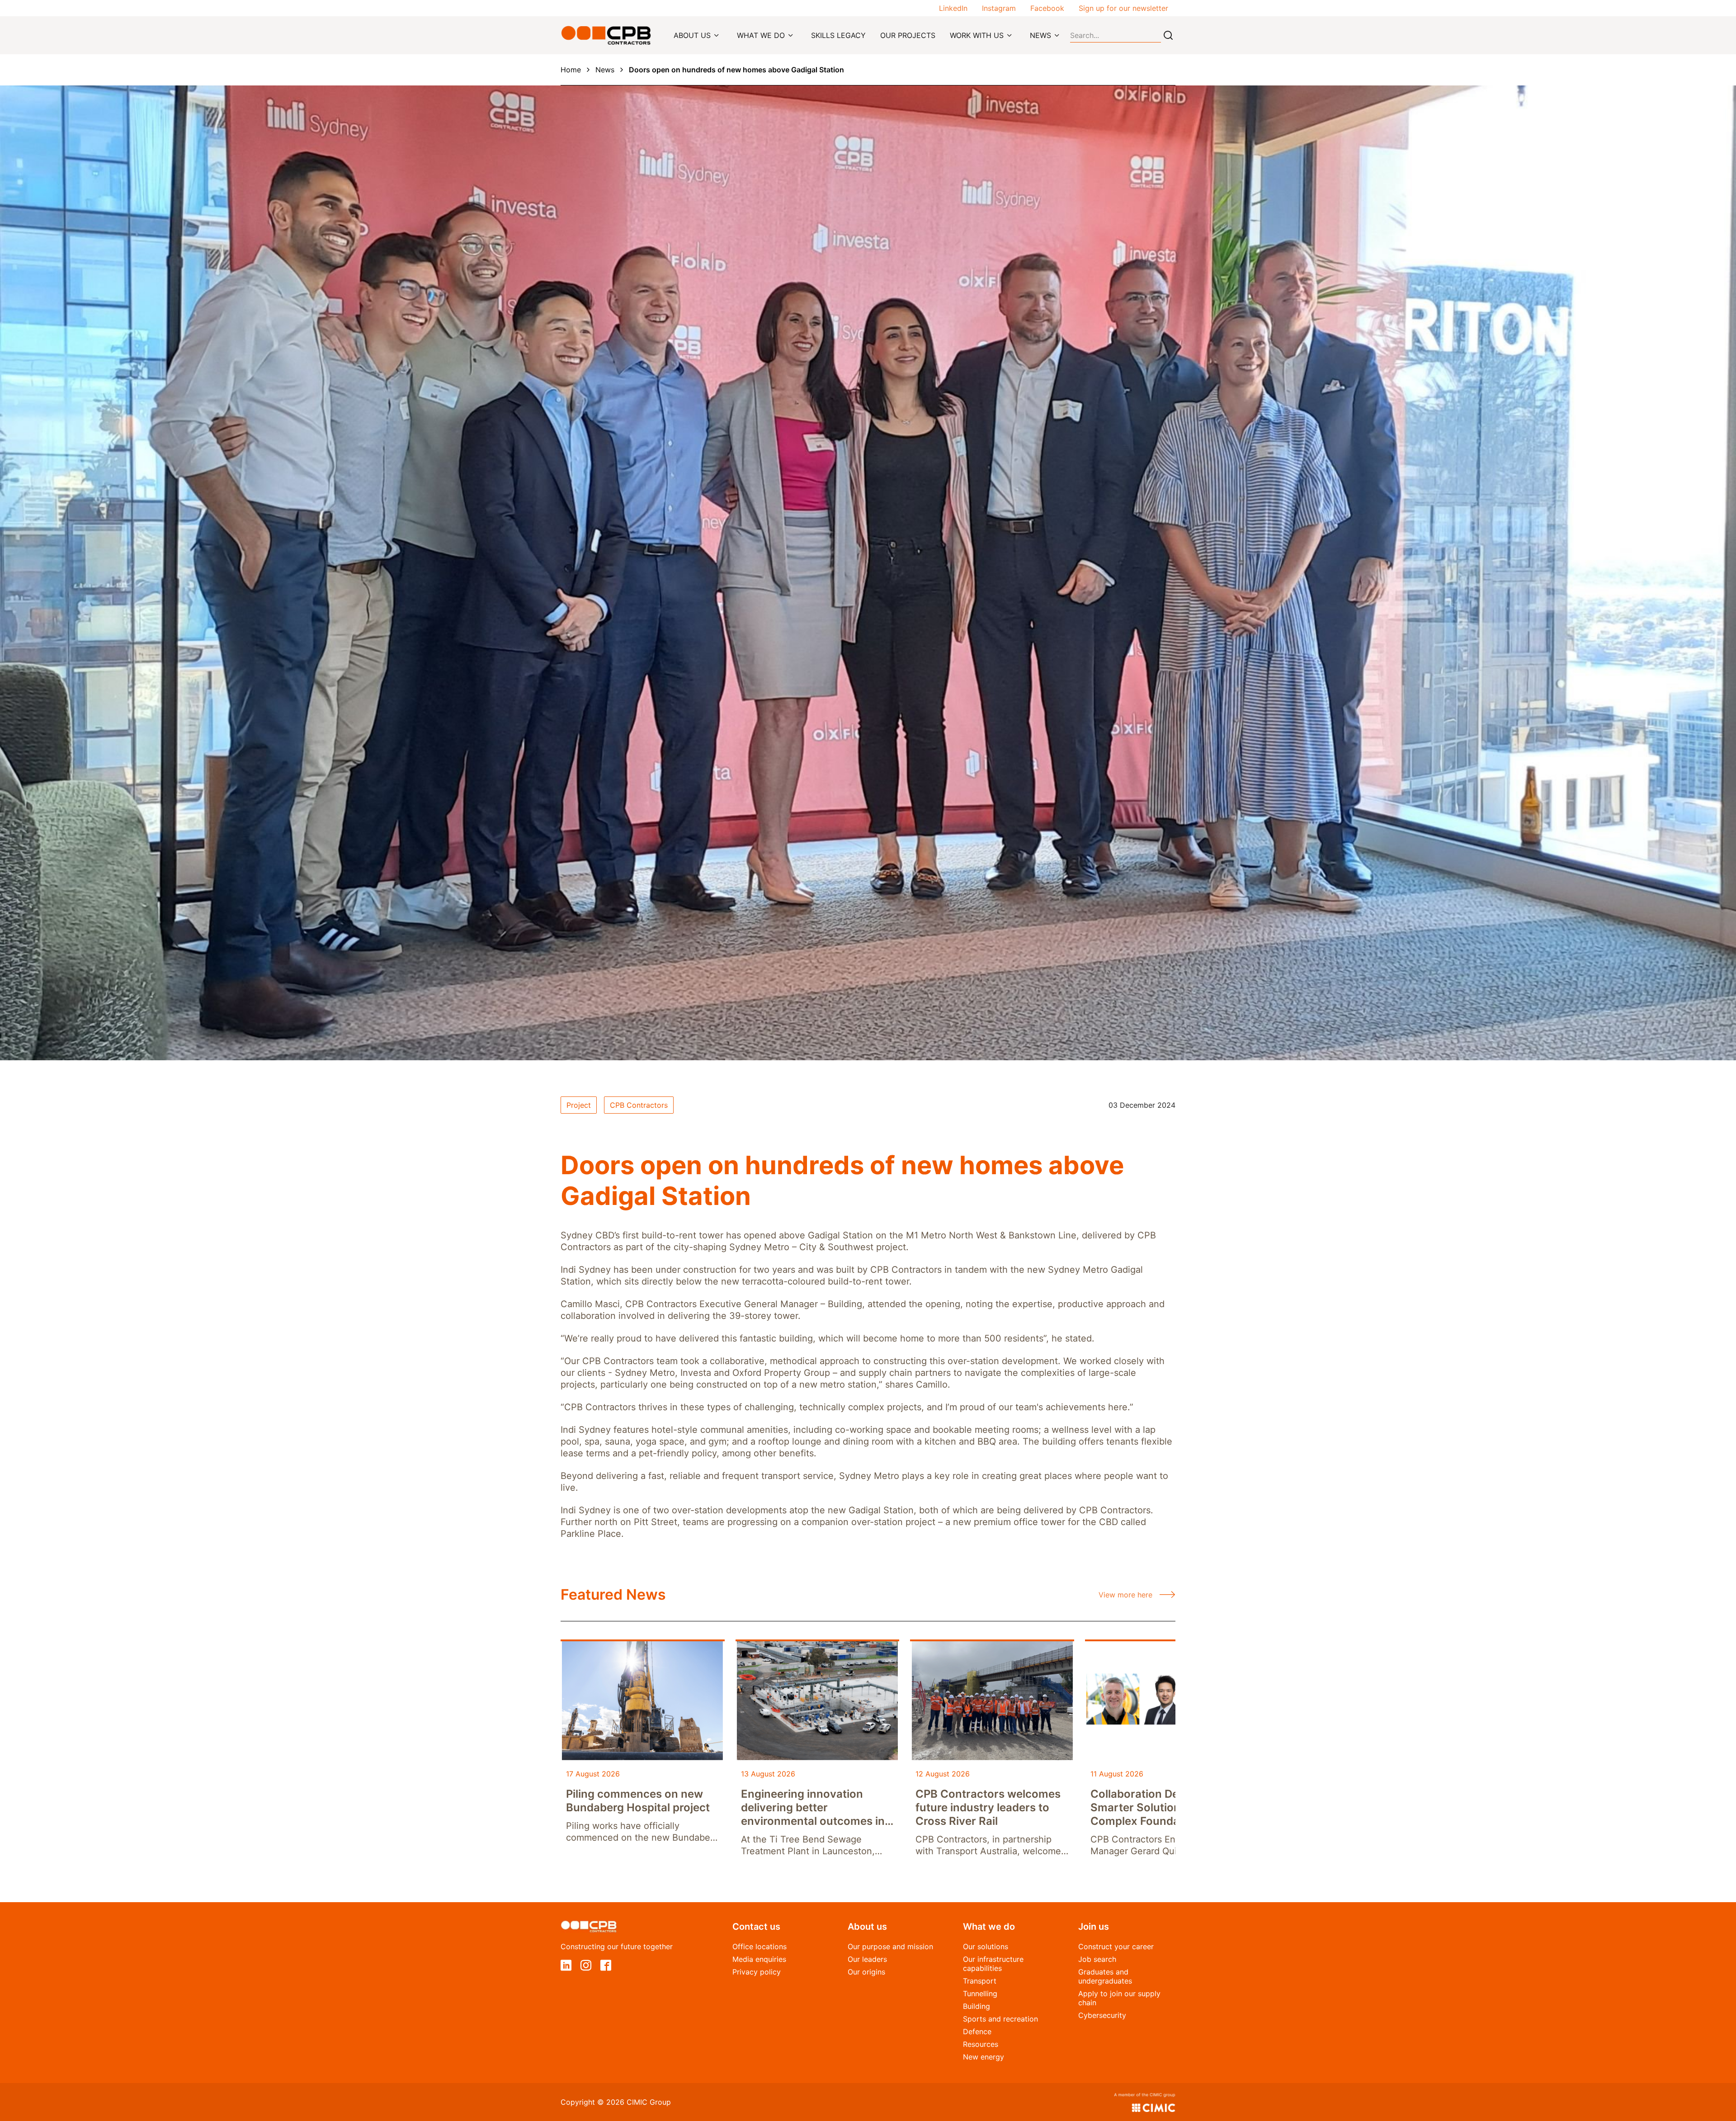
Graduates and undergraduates (1105, 1976)
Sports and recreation (1000, 2019)
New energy (984, 2057)
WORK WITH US (977, 35)
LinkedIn (953, 8)
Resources (981, 2044)
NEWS (1040, 35)
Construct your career (1116, 1946)
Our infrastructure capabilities (993, 1964)
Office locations (759, 1946)
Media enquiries (759, 1959)
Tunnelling (980, 1993)
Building (976, 2006)
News (605, 70)
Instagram (999, 8)
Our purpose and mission (890, 1946)
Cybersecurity (1102, 2015)
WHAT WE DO (761, 35)
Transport (980, 1981)
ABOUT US (692, 35)
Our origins (866, 1972)
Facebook (1047, 8)
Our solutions (986, 1946)
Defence (977, 2031)
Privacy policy (757, 1972)
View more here (1125, 1595)
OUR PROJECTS (908, 35)
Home (571, 70)
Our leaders (867, 1959)
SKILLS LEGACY (838, 35)
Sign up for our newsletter (1123, 8)
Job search (1097, 1959)
